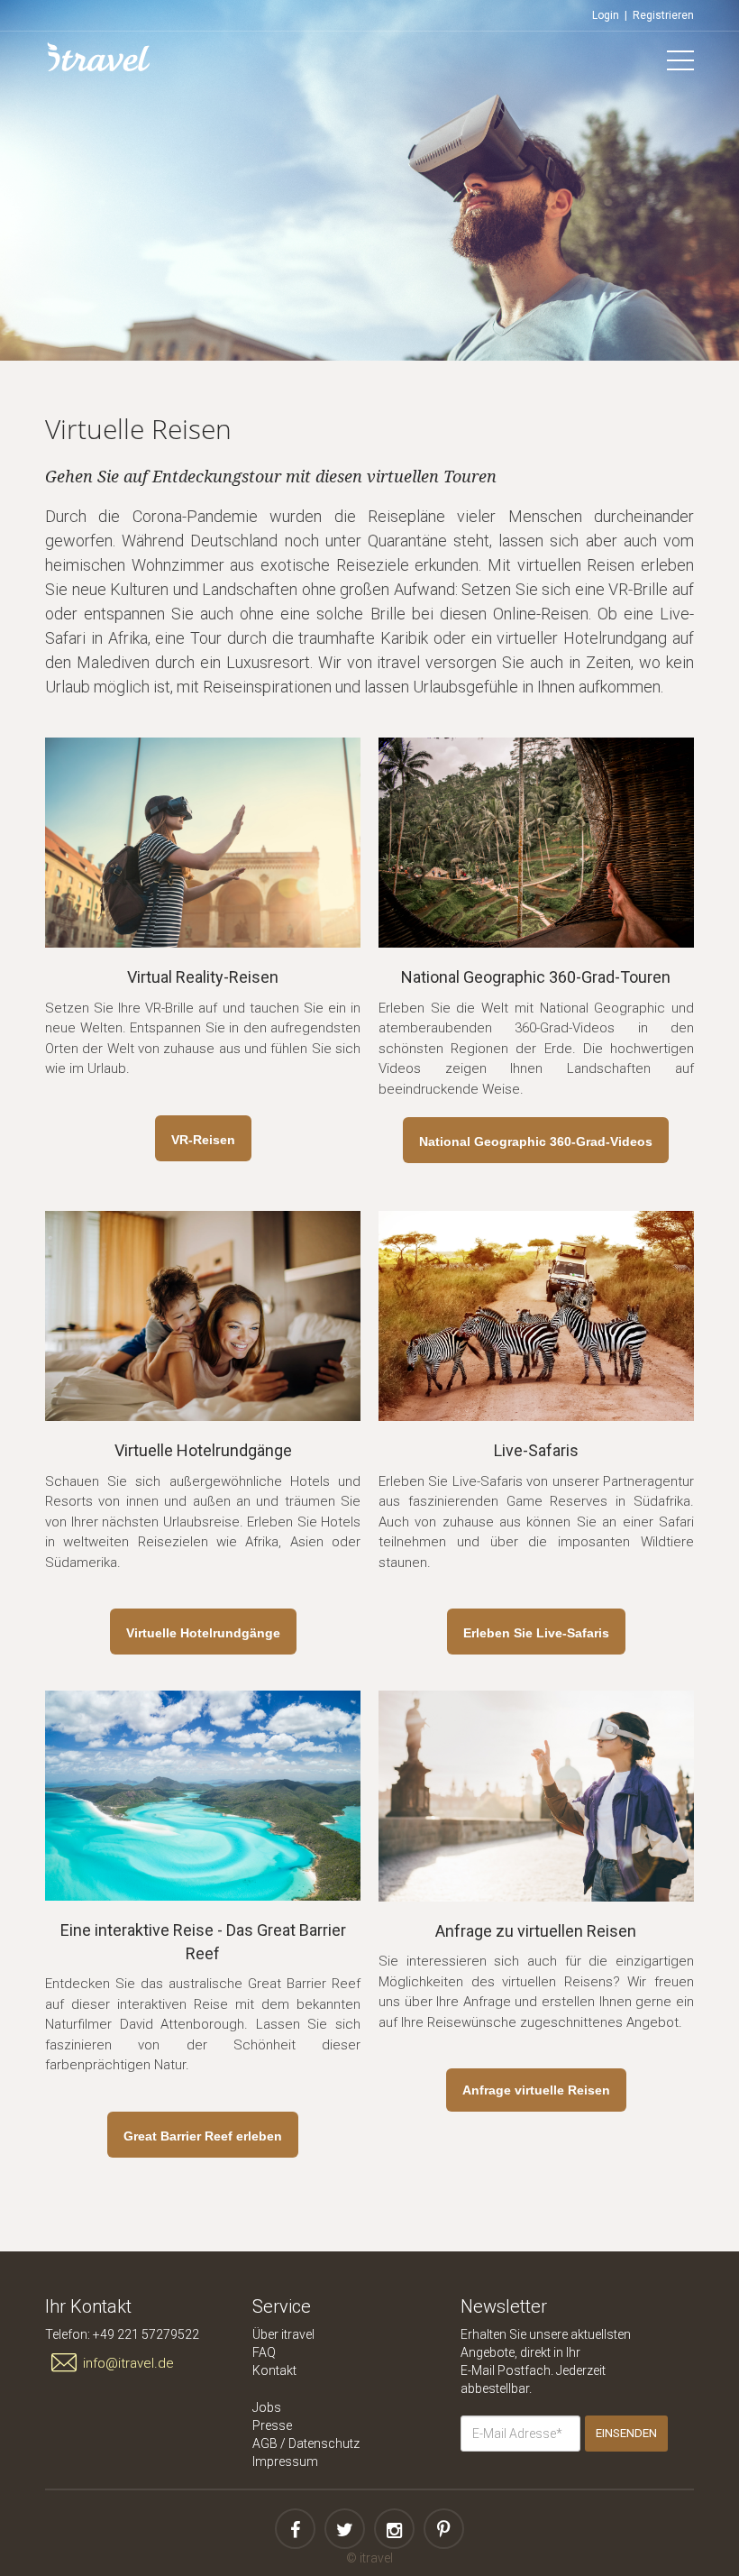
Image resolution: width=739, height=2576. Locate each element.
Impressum (285, 2461)
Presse (272, 2425)
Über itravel (283, 2334)
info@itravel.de (128, 2363)
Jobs (267, 2407)
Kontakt (274, 2370)
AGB (265, 2443)
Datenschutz (324, 2443)
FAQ (264, 2352)
